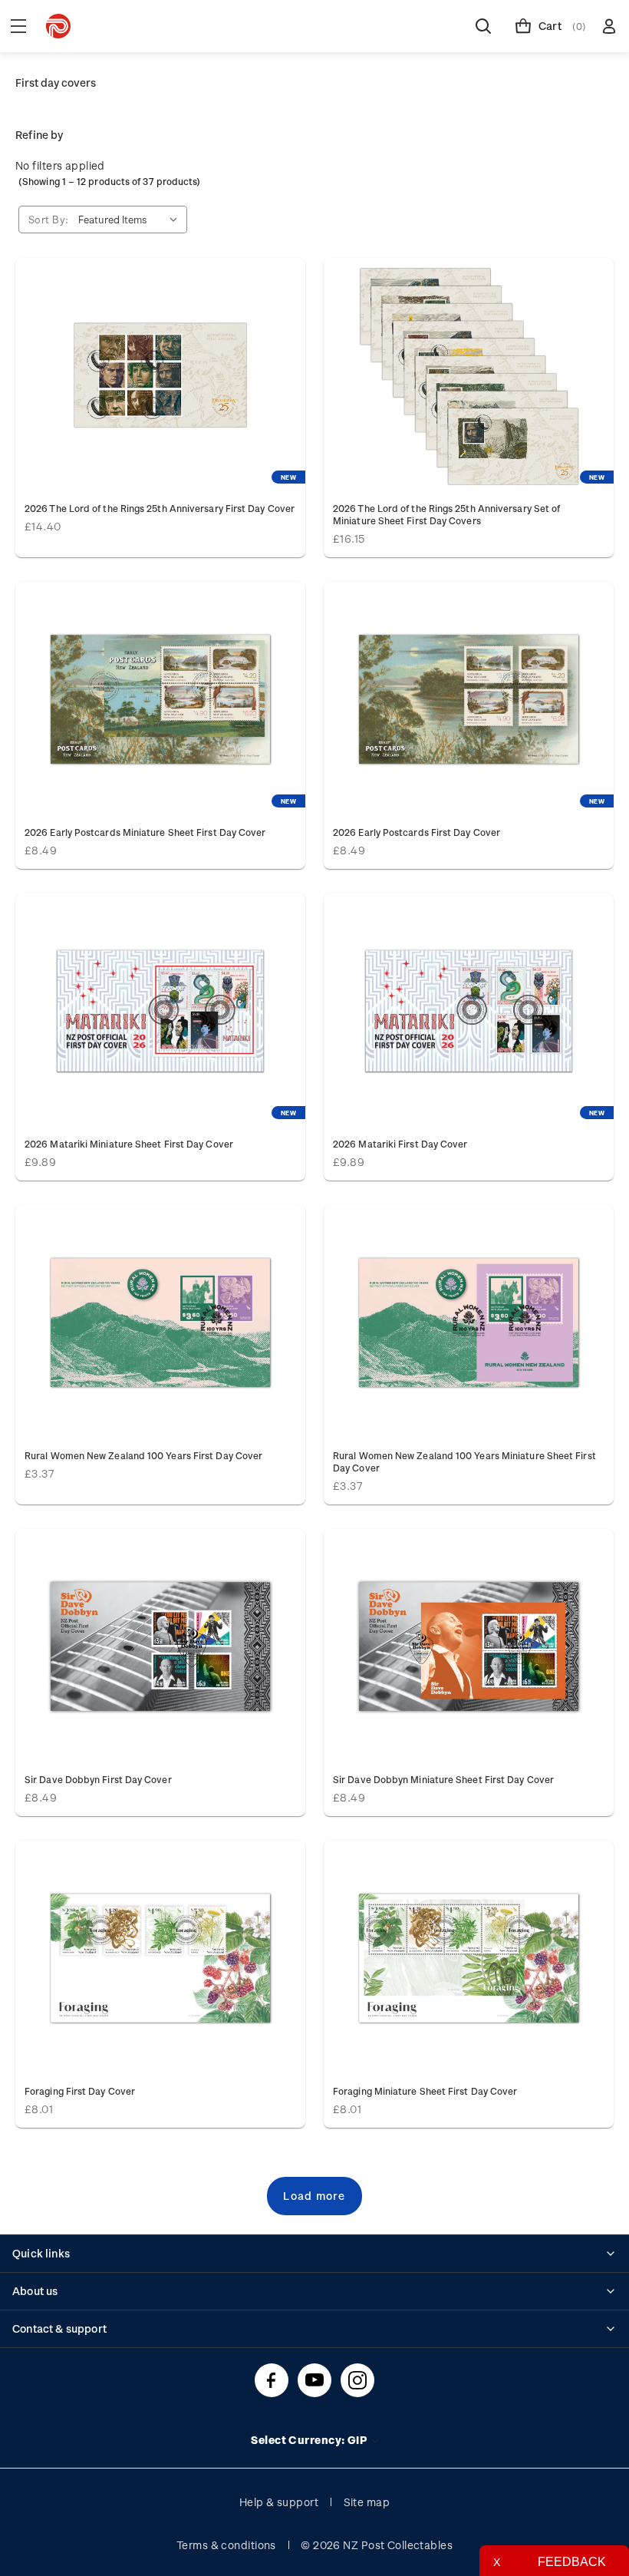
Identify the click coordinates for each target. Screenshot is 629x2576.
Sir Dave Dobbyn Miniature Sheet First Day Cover (443, 1779)
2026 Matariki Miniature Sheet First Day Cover (129, 1144)
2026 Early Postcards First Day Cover (417, 832)
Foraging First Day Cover (80, 2091)
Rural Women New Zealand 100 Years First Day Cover (143, 1455)
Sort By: (49, 219)
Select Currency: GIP (310, 2440)
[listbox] (131, 220)
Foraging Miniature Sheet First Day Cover (425, 2091)
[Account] (609, 26)
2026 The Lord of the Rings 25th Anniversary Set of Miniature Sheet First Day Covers (446, 514)
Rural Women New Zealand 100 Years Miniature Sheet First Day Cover (464, 1461)
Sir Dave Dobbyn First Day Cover (98, 1779)
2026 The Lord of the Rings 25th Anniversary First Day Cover (160, 508)
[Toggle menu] (18, 26)
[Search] (483, 26)
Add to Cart (160, 699)
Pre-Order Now (160, 375)
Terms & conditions (226, 2545)
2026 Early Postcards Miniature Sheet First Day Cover (145, 832)
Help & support (279, 2502)
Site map (367, 2502)
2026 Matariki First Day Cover (400, 1144)
